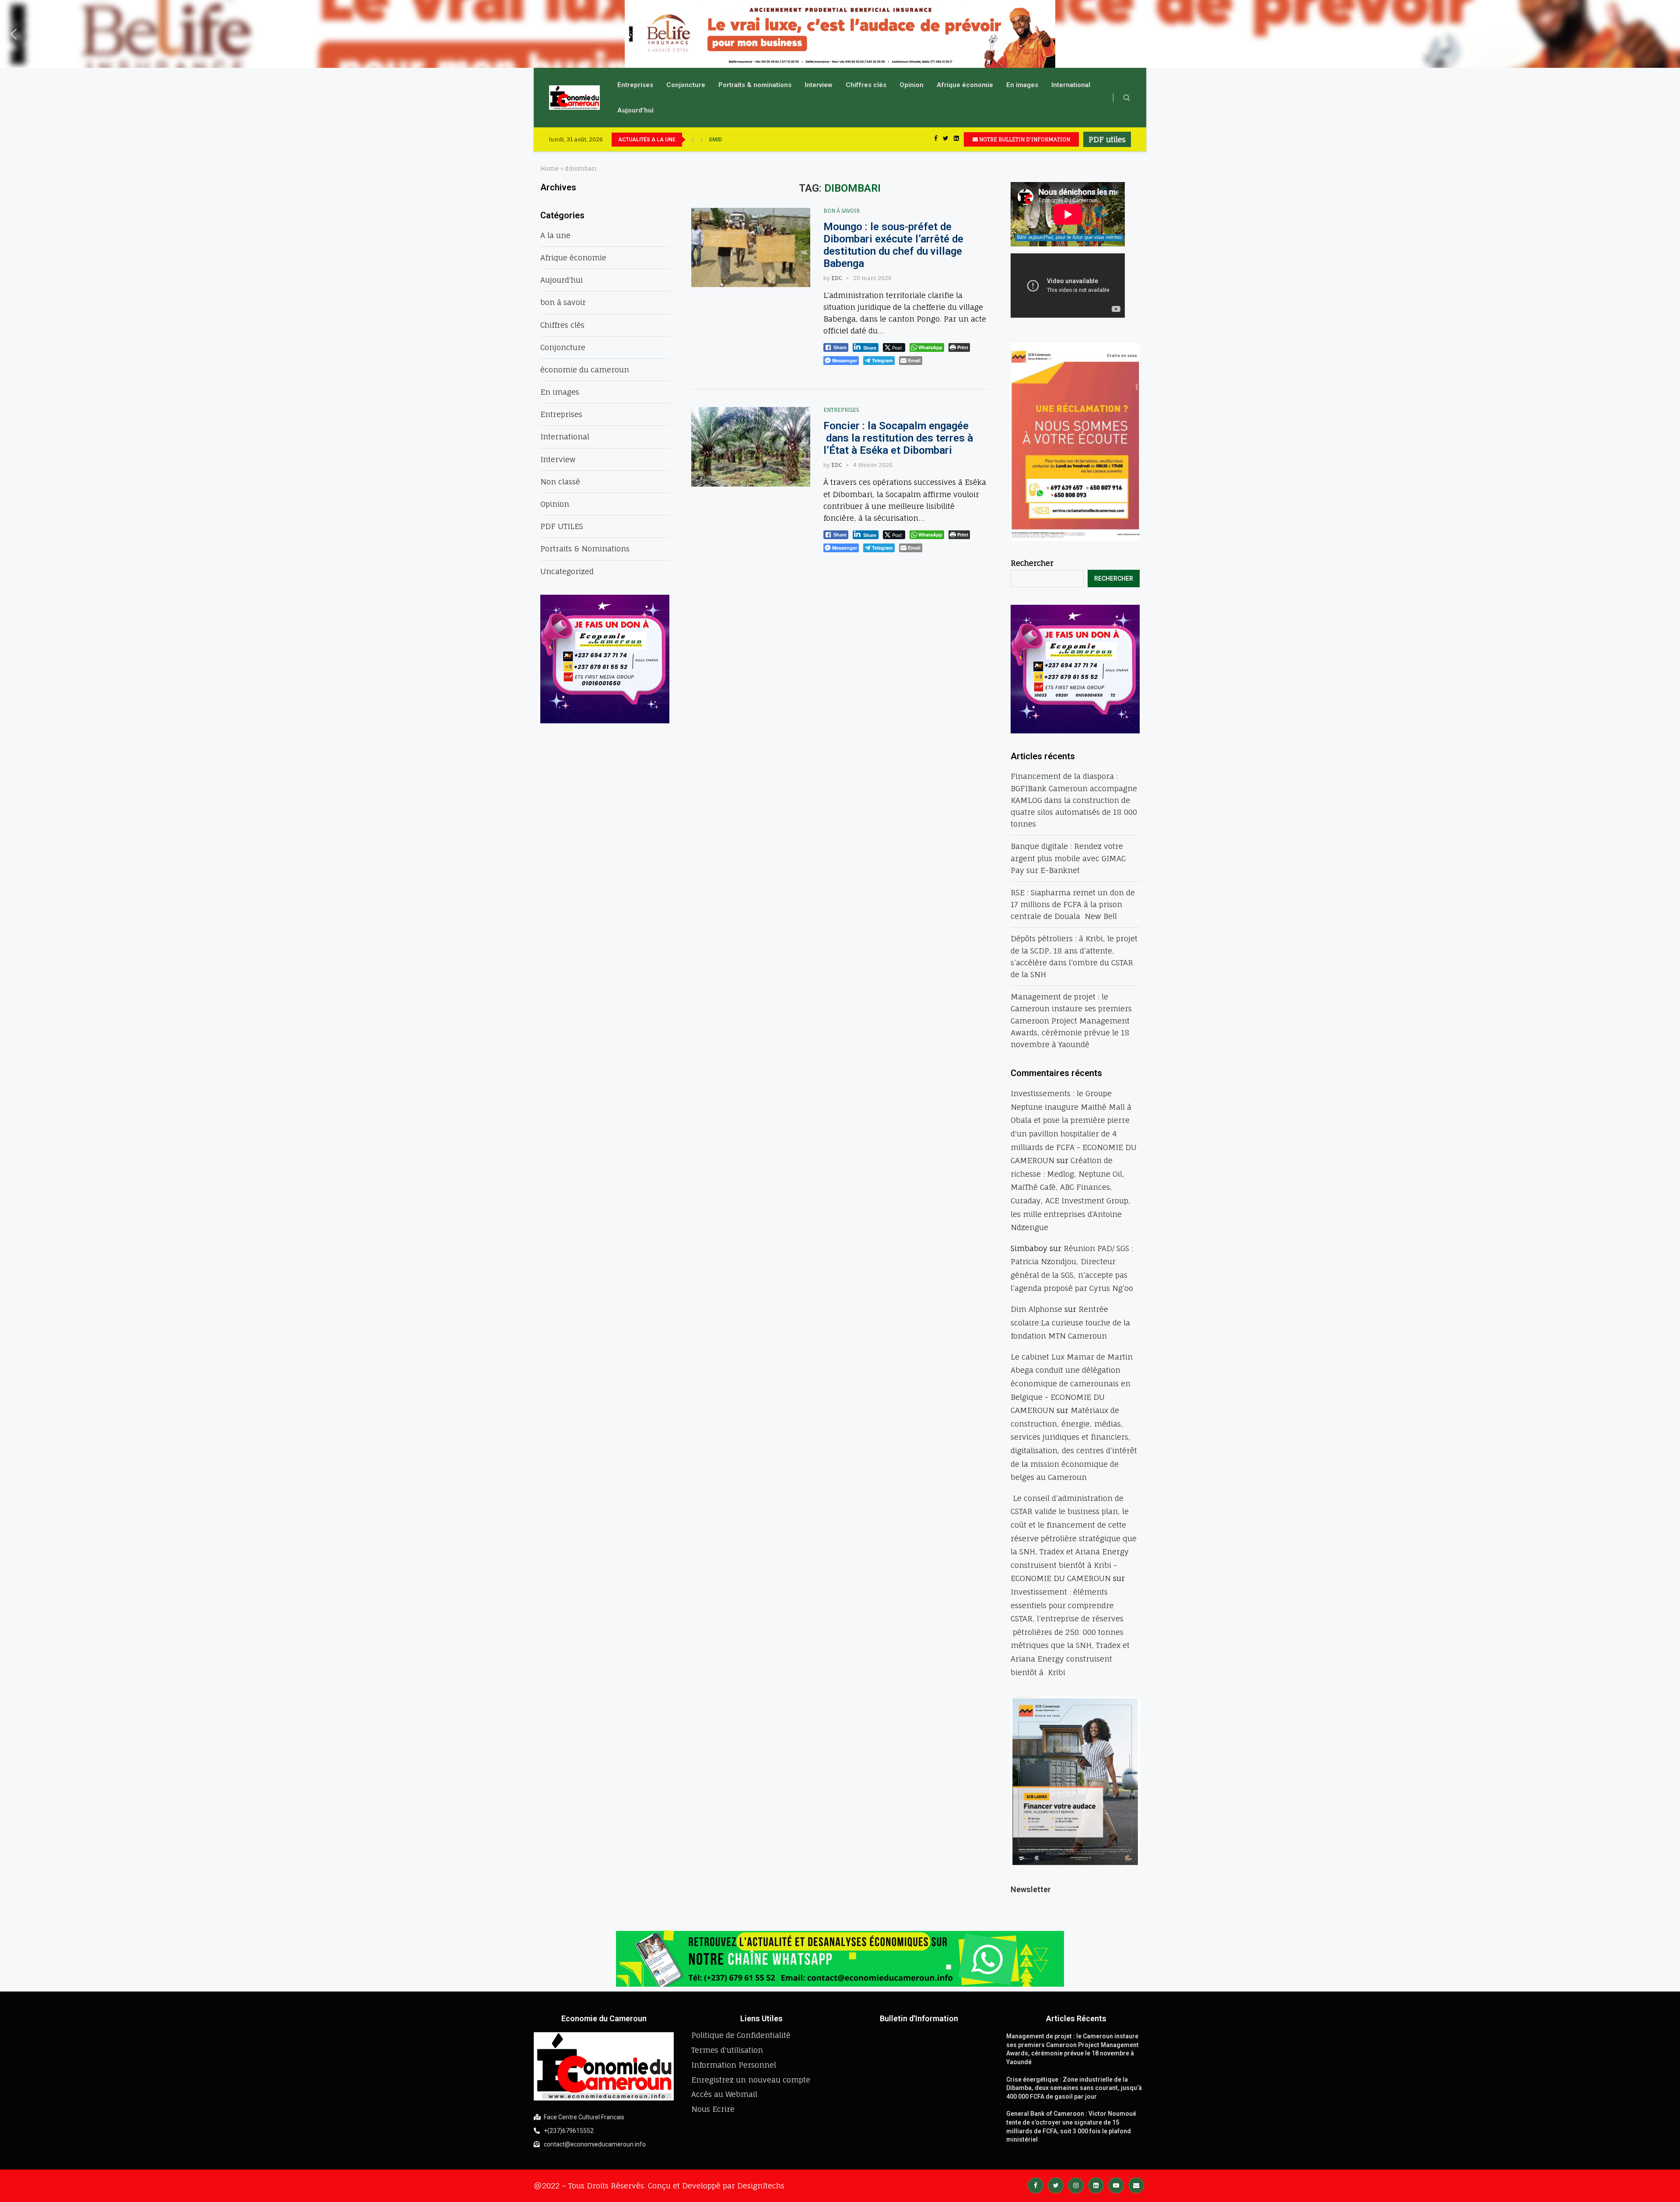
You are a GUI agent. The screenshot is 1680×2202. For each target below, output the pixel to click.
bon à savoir (842, 211)
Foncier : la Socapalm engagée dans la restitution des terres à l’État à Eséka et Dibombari (898, 438)
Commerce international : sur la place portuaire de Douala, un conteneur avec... (806, 140)
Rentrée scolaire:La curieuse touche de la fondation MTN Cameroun (1070, 1322)
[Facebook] (936, 139)
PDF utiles (1107, 139)
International (1071, 85)
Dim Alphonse (1036, 1309)
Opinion (912, 85)
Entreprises (635, 85)
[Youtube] (1116, 2185)
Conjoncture (686, 85)
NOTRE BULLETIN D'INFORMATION (1024, 139)
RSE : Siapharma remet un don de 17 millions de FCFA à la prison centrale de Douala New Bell (1073, 904)
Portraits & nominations (755, 85)
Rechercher (1032, 563)
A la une (555, 235)
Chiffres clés (866, 85)
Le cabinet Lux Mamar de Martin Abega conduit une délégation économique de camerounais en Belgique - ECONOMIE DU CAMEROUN (1072, 1383)
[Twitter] (946, 139)
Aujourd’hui (635, 110)
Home (549, 168)
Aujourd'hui (562, 280)
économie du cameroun (585, 370)
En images (1022, 85)
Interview (819, 85)
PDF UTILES (562, 526)
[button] (14, 34)
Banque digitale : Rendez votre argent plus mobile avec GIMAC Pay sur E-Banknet (1068, 858)
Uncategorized (567, 571)
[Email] (1136, 2185)
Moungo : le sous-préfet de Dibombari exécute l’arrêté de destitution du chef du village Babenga (893, 245)
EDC (837, 278)
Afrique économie (965, 85)
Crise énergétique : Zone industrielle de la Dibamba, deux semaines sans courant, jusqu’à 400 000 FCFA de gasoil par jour (1074, 2088)
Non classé (560, 482)
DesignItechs (761, 2186)
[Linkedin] (956, 139)
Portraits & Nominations (585, 549)
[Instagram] (1076, 2185)
